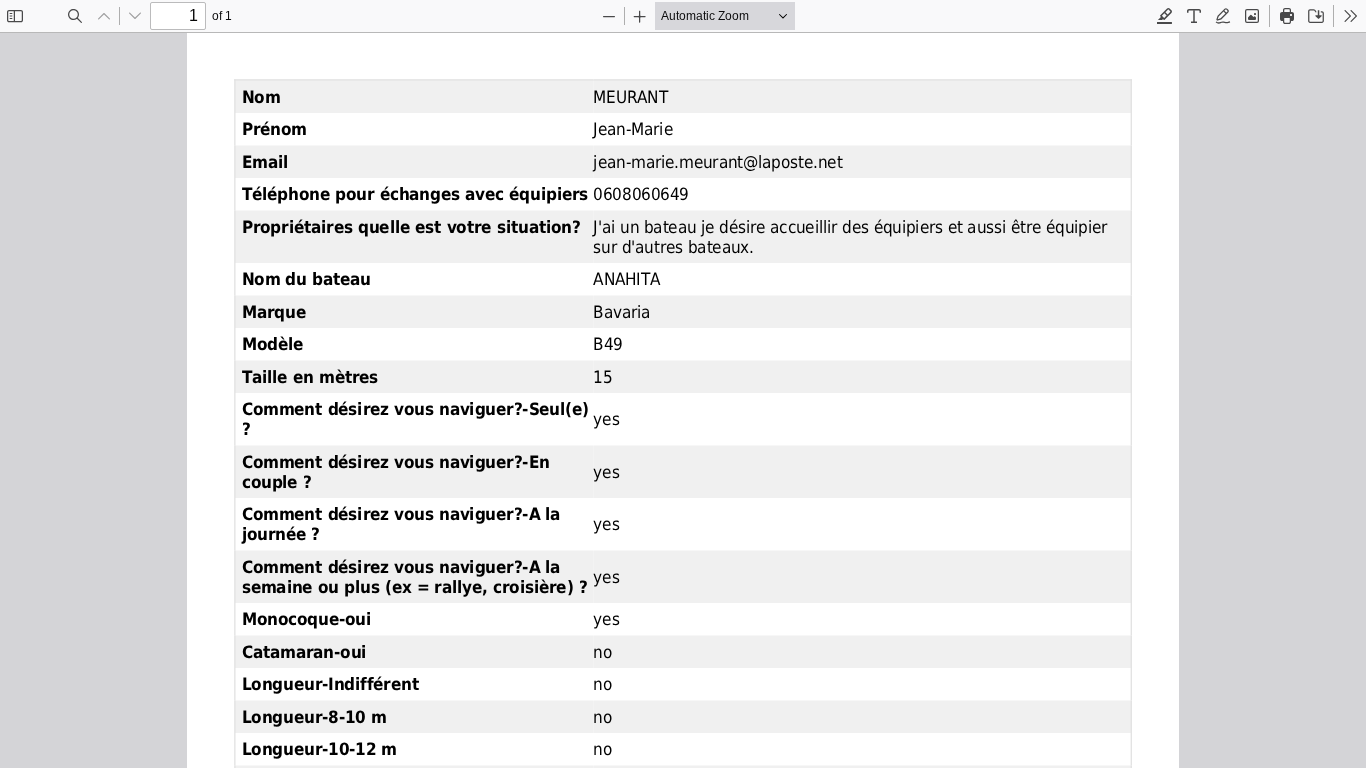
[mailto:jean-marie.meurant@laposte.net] (717, 161)
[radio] (1165, 16)
